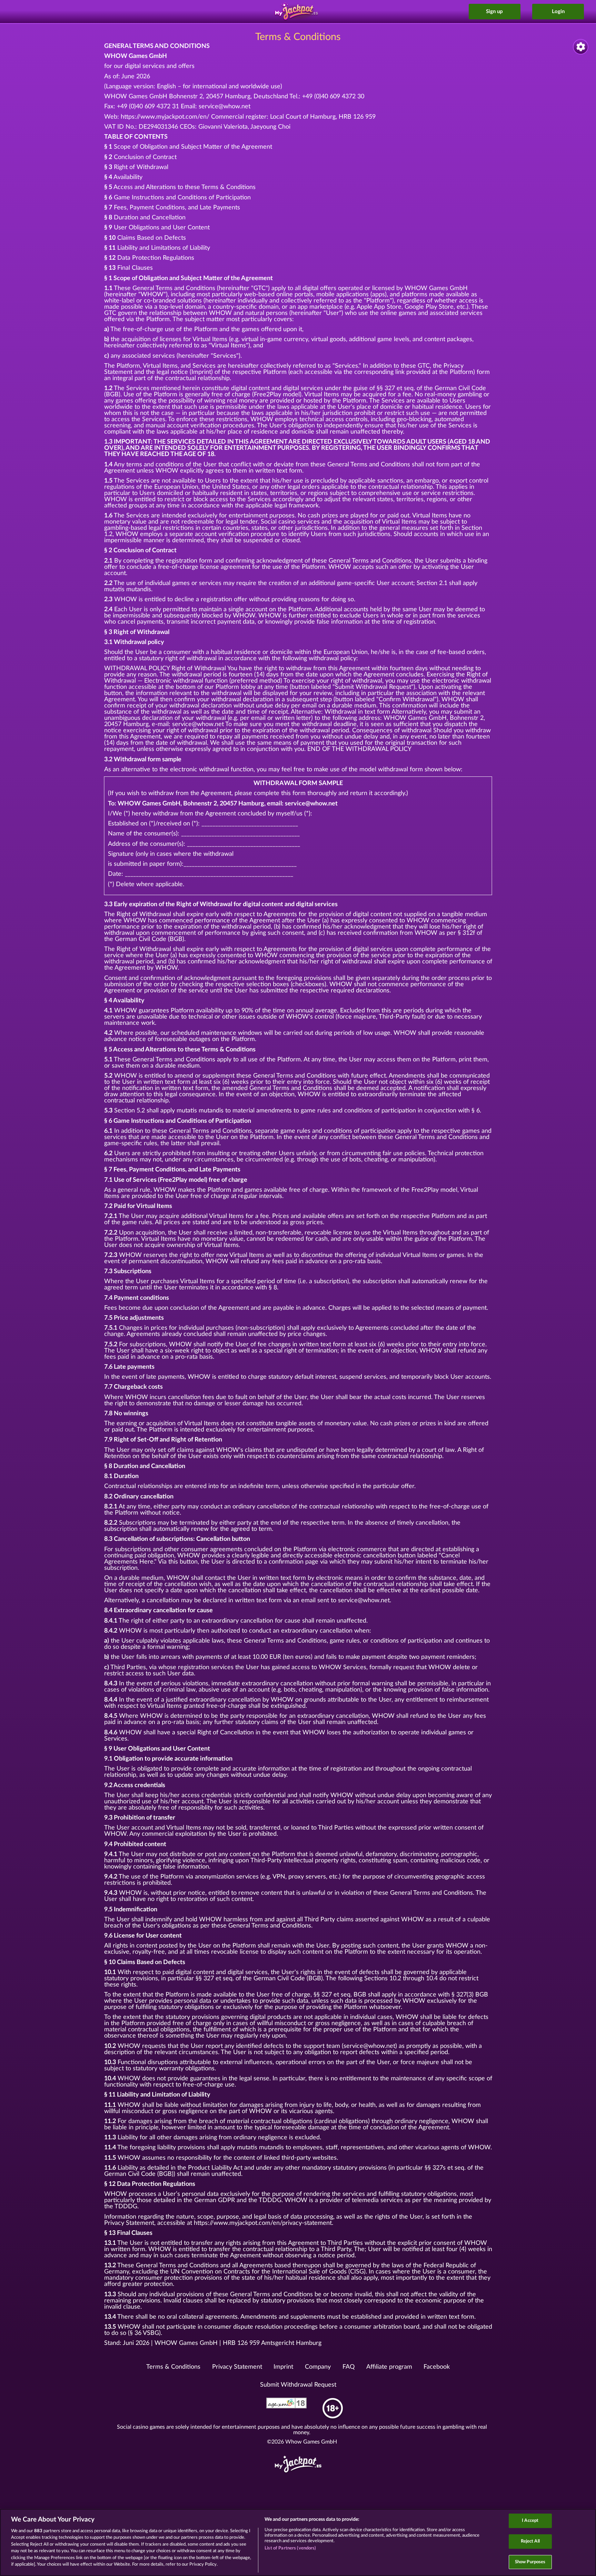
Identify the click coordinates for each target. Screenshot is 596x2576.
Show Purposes (530, 2562)
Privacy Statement (237, 2367)
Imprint (283, 2367)
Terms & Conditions (173, 2367)
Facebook (437, 2367)
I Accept (530, 2521)
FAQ (349, 2367)
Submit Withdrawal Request (298, 2385)
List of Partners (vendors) (290, 2548)
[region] (298, 2542)
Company (318, 2367)
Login (558, 12)
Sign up (494, 12)
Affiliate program (389, 2367)
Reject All (530, 2541)
